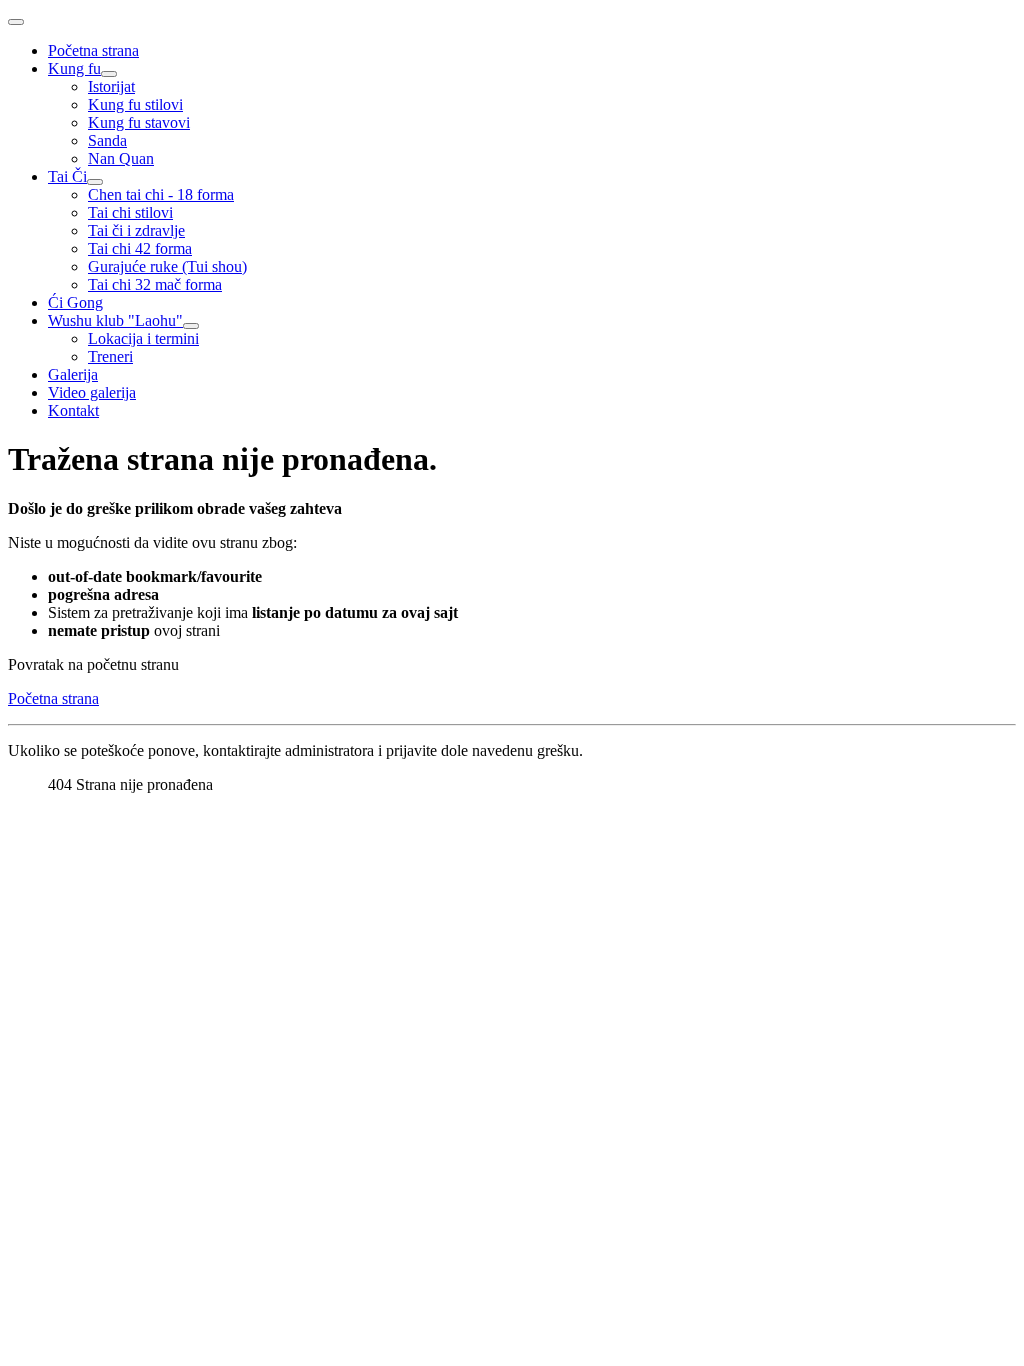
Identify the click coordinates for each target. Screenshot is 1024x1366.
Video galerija (92, 392)
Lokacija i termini (143, 338)
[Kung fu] (109, 74)
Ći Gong (75, 302)
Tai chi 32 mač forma (155, 284)
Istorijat (111, 86)
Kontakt (73, 410)
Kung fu (74, 68)
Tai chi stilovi (130, 212)
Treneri (110, 356)
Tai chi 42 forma (140, 248)
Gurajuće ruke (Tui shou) (167, 266)
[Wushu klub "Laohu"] (191, 326)
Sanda (107, 140)
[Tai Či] (95, 182)
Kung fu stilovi (135, 104)
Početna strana (93, 50)
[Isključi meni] (16, 22)
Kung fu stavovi (139, 122)
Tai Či (67, 176)
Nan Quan (121, 158)
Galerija (73, 374)
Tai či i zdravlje (136, 230)
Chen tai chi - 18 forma (161, 194)
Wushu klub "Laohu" (115, 320)
